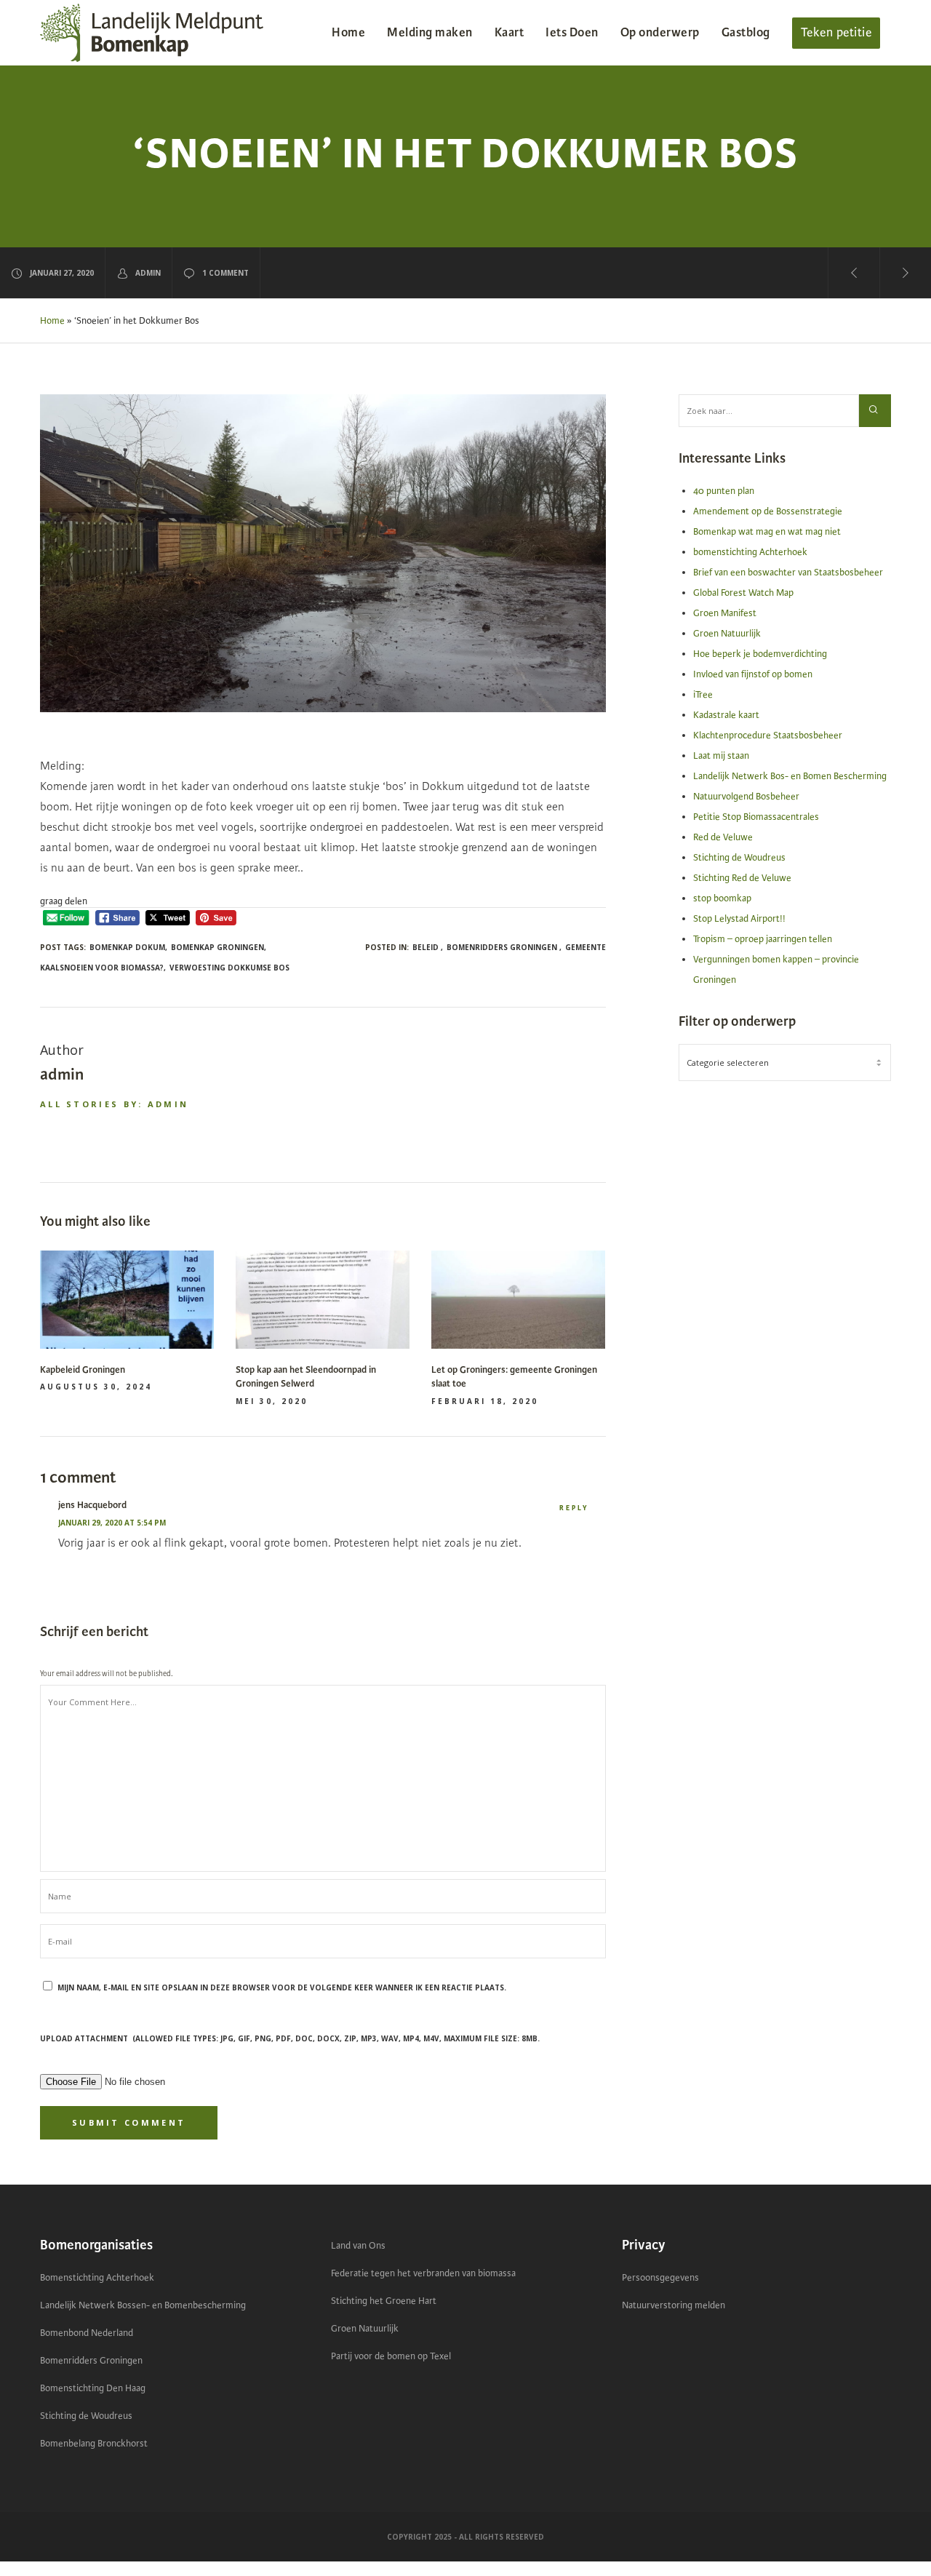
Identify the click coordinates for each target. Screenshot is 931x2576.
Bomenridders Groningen (91, 2361)
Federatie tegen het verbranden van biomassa (423, 2273)
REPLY (574, 1508)
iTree (703, 695)
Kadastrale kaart (726, 715)
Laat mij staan (721, 756)
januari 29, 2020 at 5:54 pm (112, 1523)
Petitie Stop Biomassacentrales (756, 817)
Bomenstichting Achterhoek (97, 2278)
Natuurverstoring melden (674, 2305)
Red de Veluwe (723, 837)
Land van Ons (358, 2246)
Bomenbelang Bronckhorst (94, 2444)
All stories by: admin (114, 1104)
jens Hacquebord (92, 1505)
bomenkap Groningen (217, 947)
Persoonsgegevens (660, 2278)
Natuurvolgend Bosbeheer (746, 797)
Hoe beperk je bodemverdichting (760, 654)
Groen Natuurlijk (727, 634)
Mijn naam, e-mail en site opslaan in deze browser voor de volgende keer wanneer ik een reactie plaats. (282, 1987)
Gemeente (586, 947)
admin (148, 273)
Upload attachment (290, 2038)
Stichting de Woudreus (739, 858)
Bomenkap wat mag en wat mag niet (767, 532)
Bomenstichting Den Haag (93, 2388)
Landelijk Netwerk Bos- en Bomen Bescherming (790, 776)
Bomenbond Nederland (87, 2333)
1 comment (225, 273)
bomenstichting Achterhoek (750, 552)
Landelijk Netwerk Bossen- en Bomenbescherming (143, 2305)
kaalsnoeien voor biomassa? (102, 968)
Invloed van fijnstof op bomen (753, 674)
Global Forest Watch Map (743, 593)
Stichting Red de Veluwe (742, 878)
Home (52, 321)
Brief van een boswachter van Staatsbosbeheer (788, 573)
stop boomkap (722, 898)
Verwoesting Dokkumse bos (229, 968)
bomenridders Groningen (502, 947)
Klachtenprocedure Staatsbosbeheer (768, 735)
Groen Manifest (725, 613)
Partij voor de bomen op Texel (391, 2356)
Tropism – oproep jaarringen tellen (763, 939)
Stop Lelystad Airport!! (739, 919)
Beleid (425, 947)
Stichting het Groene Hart (384, 2301)
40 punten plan (724, 491)
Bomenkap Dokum (127, 947)
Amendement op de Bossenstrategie (768, 511)
